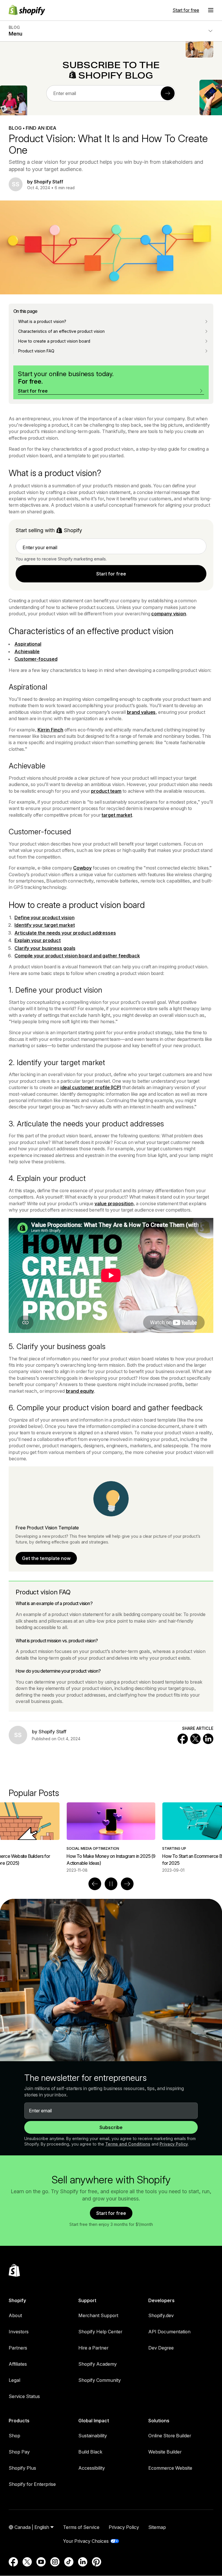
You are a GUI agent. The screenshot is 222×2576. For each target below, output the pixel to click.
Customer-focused (36, 659)
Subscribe (111, 2127)
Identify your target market (45, 925)
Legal (14, 2380)
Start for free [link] (111, 574)
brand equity (80, 1391)
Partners (18, 2348)
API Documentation (169, 2332)
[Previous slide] (95, 1884)
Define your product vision (45, 918)
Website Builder (165, 2452)
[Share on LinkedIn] (208, 1739)
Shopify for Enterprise (32, 2484)
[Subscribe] (168, 93)
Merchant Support (98, 2315)
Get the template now (46, 1558)
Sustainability (93, 2436)
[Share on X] (195, 1739)
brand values (141, 712)
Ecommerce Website (170, 2468)
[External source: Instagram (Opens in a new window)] (55, 2562)
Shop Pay (19, 2452)
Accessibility (92, 2468)
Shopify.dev (161, 2315)
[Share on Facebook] (183, 1739)
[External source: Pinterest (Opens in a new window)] (97, 2562)
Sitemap (157, 2527)
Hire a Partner (93, 2348)
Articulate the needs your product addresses (65, 933)
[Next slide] (127, 1884)
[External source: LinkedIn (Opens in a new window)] (83, 2562)
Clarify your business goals (45, 948)
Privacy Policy (174, 2144)
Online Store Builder (170, 2436)
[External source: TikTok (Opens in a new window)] (69, 2562)
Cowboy (82, 868)
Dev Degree (161, 2348)
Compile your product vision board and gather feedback (77, 956)
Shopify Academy (98, 2364)
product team (106, 791)
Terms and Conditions (128, 2144)
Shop (14, 2436)
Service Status (24, 2396)
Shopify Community (100, 2380)
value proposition (114, 1204)
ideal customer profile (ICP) (91, 1087)
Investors (19, 2332)
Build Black (90, 2452)
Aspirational (28, 644)
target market (117, 815)
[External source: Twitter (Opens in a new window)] (27, 2562)
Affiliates (18, 2364)
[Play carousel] (111, 1884)
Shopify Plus (22, 2468)
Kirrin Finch (50, 730)
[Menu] (211, 10)
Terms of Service (81, 2527)
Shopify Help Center (100, 2332)
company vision (169, 614)
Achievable (27, 651)
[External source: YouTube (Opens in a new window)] (41, 2562)
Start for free (186, 10)
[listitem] (111, 1838)
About (15, 2315)
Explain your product (38, 940)
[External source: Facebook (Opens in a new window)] (13, 2562)
